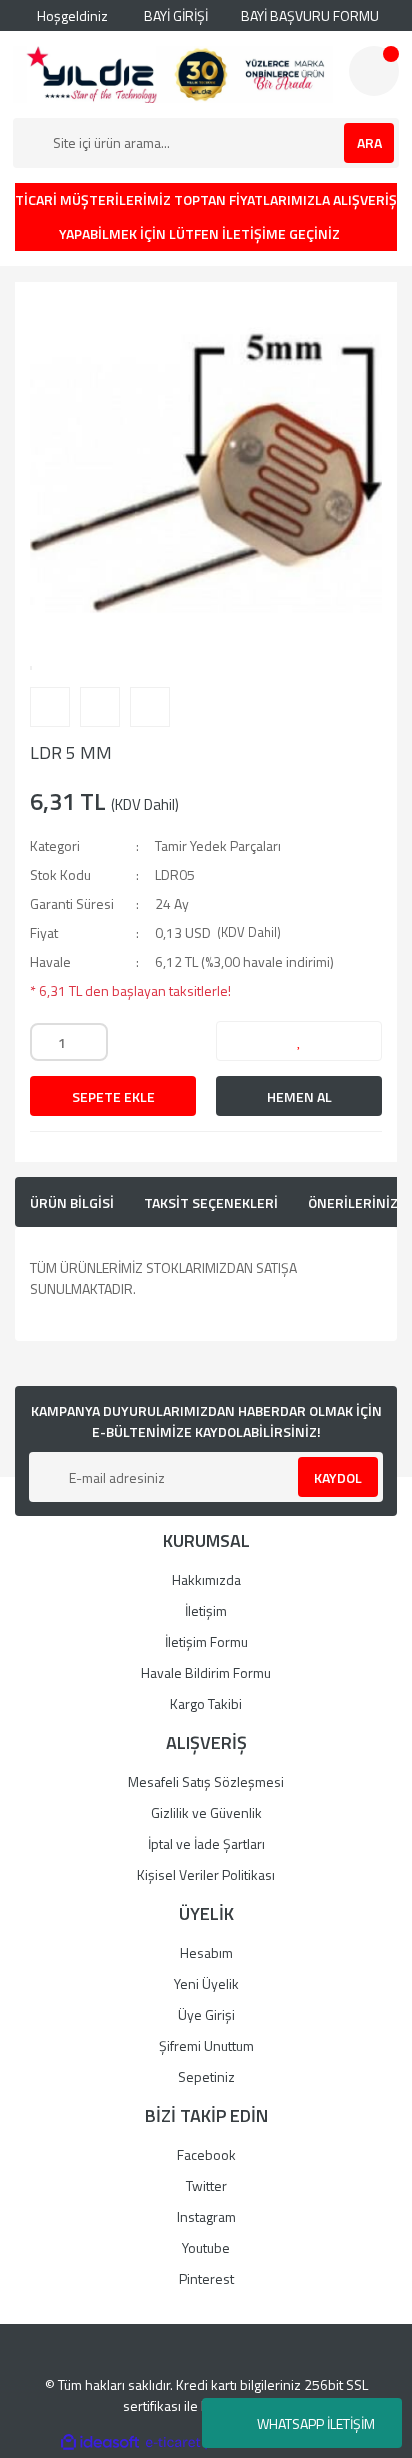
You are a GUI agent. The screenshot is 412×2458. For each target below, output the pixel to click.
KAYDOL (338, 1477)
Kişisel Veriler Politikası (206, 1874)
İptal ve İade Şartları (206, 1843)
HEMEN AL (299, 1096)
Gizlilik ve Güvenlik (206, 1812)
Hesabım (206, 1952)
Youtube (206, 2247)
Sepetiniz (206, 2076)
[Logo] (173, 74)
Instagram (206, 2216)
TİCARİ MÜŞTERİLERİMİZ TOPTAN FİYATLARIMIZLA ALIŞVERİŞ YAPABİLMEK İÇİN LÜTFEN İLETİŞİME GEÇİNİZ (206, 216)
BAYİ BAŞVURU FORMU (308, 15)
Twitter (206, 2185)
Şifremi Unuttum (206, 2045)
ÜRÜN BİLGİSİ (72, 1202)
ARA (369, 142)
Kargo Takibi (206, 1703)
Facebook (206, 2154)
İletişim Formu (206, 1641)
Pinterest (206, 2278)
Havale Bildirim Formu (206, 1672)
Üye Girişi (206, 2014)
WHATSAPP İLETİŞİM (316, 2423)
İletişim (206, 1610)
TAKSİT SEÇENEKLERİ (211, 1202)
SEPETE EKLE (113, 1096)
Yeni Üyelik (206, 1983)
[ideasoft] (100, 2442)
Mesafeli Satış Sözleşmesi (206, 1781)
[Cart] (374, 71)
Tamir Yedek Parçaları (218, 845)
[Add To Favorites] (299, 1041)
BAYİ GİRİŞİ (174, 15)
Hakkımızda (206, 1579)
